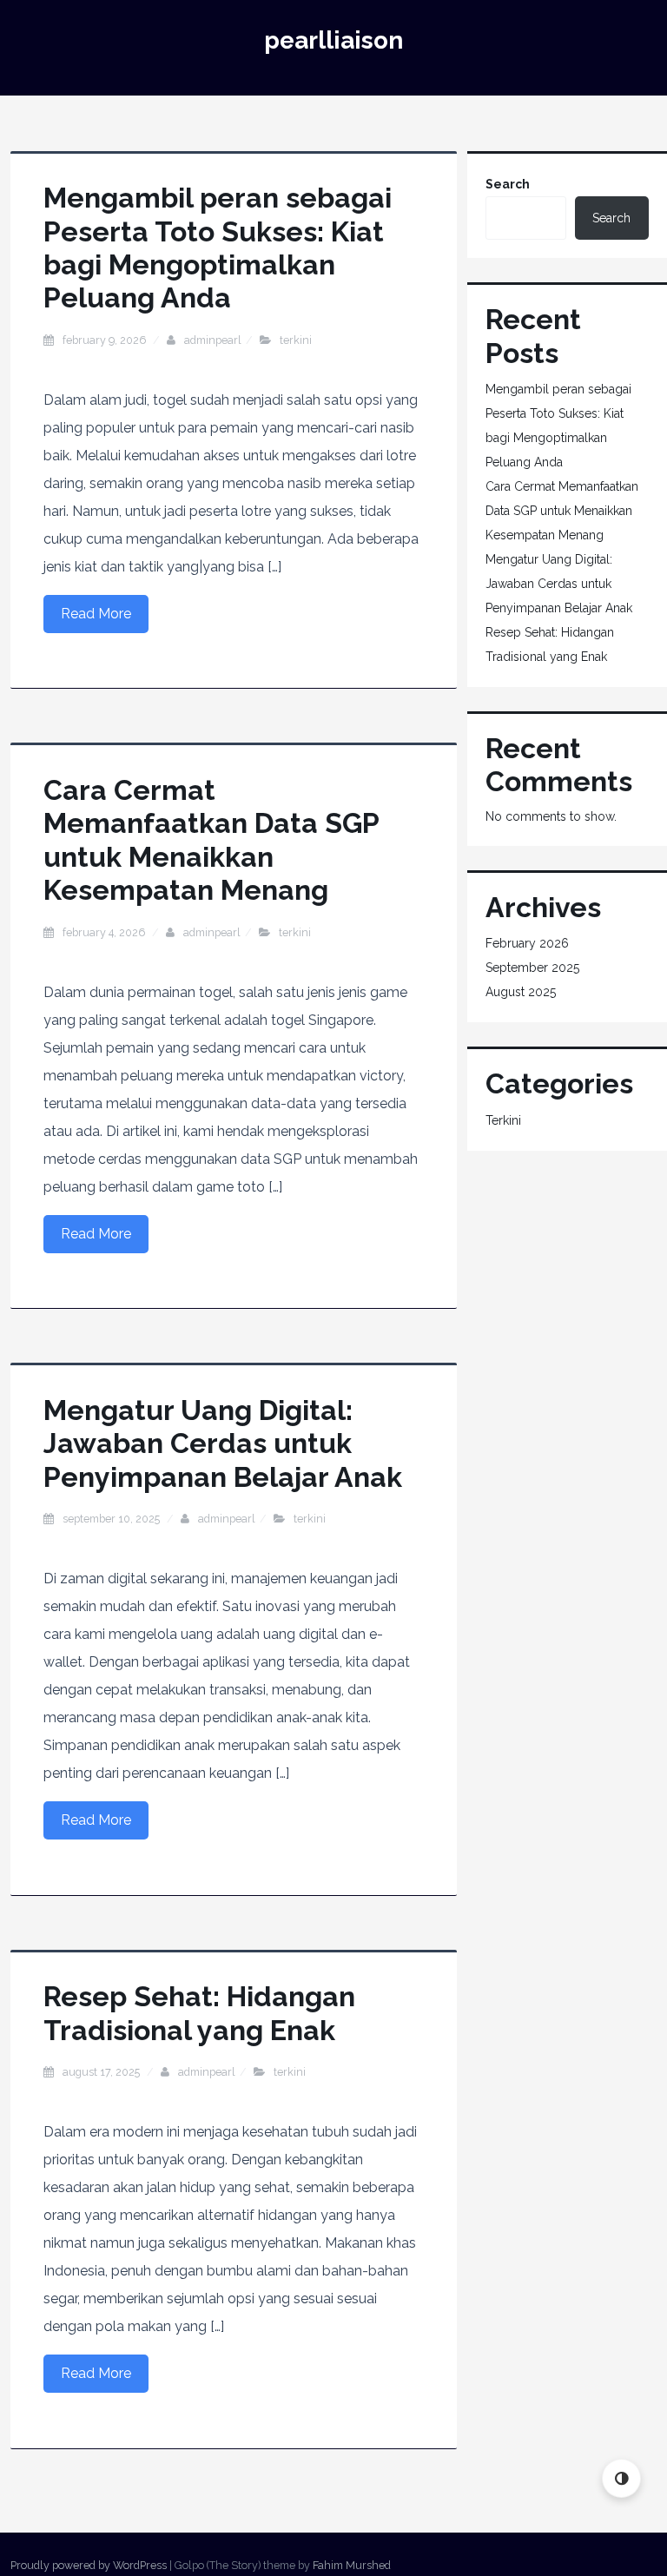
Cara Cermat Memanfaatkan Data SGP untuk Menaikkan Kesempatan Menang (211, 840)
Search (508, 184)
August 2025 (521, 992)
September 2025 (532, 968)
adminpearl (213, 340)
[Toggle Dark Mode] (621, 2478)
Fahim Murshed (352, 2565)
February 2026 (527, 943)
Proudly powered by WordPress (89, 2565)
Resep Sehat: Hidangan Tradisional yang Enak (199, 2013)
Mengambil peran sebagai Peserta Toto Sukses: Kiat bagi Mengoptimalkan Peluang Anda (218, 248)
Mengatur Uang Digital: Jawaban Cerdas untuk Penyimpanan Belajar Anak (223, 1443)
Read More (96, 614)
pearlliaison (333, 40)
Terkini (296, 340)
